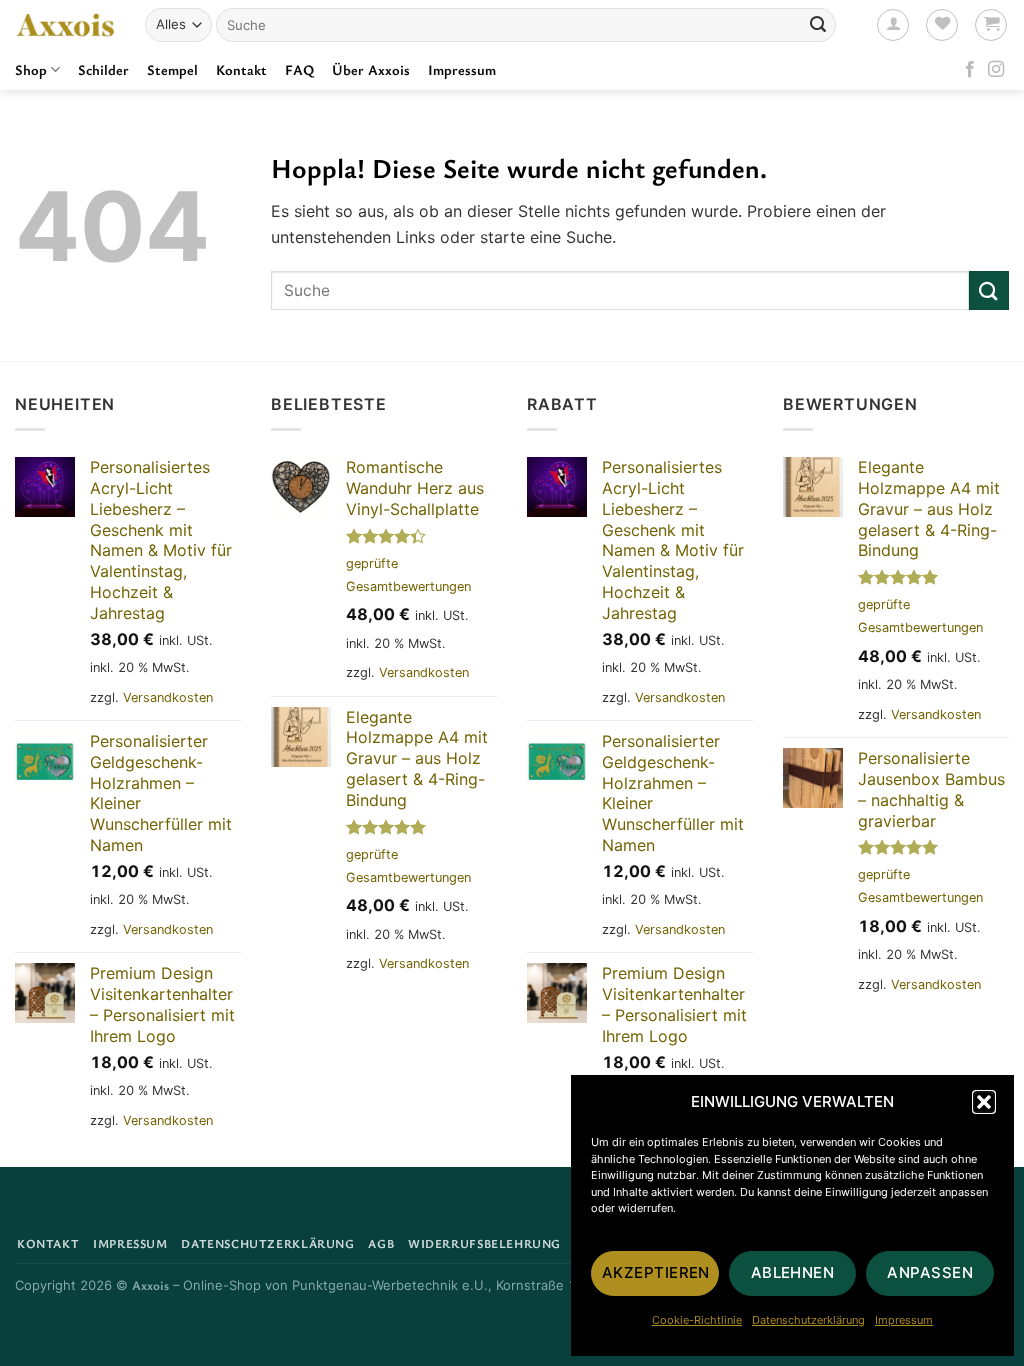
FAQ (299, 69)
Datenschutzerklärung (808, 1320)
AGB (381, 1243)
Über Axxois (371, 69)
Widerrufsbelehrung (484, 1243)
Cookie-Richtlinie (697, 1320)
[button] (984, 1102)
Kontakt (241, 69)
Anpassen (930, 1272)
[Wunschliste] (942, 25)
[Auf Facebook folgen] (970, 70)
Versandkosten (168, 697)
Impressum (904, 1320)
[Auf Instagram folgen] (996, 70)
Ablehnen (793, 1272)
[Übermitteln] (818, 25)
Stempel (172, 69)
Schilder (103, 69)
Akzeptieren (656, 1272)
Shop (31, 69)
